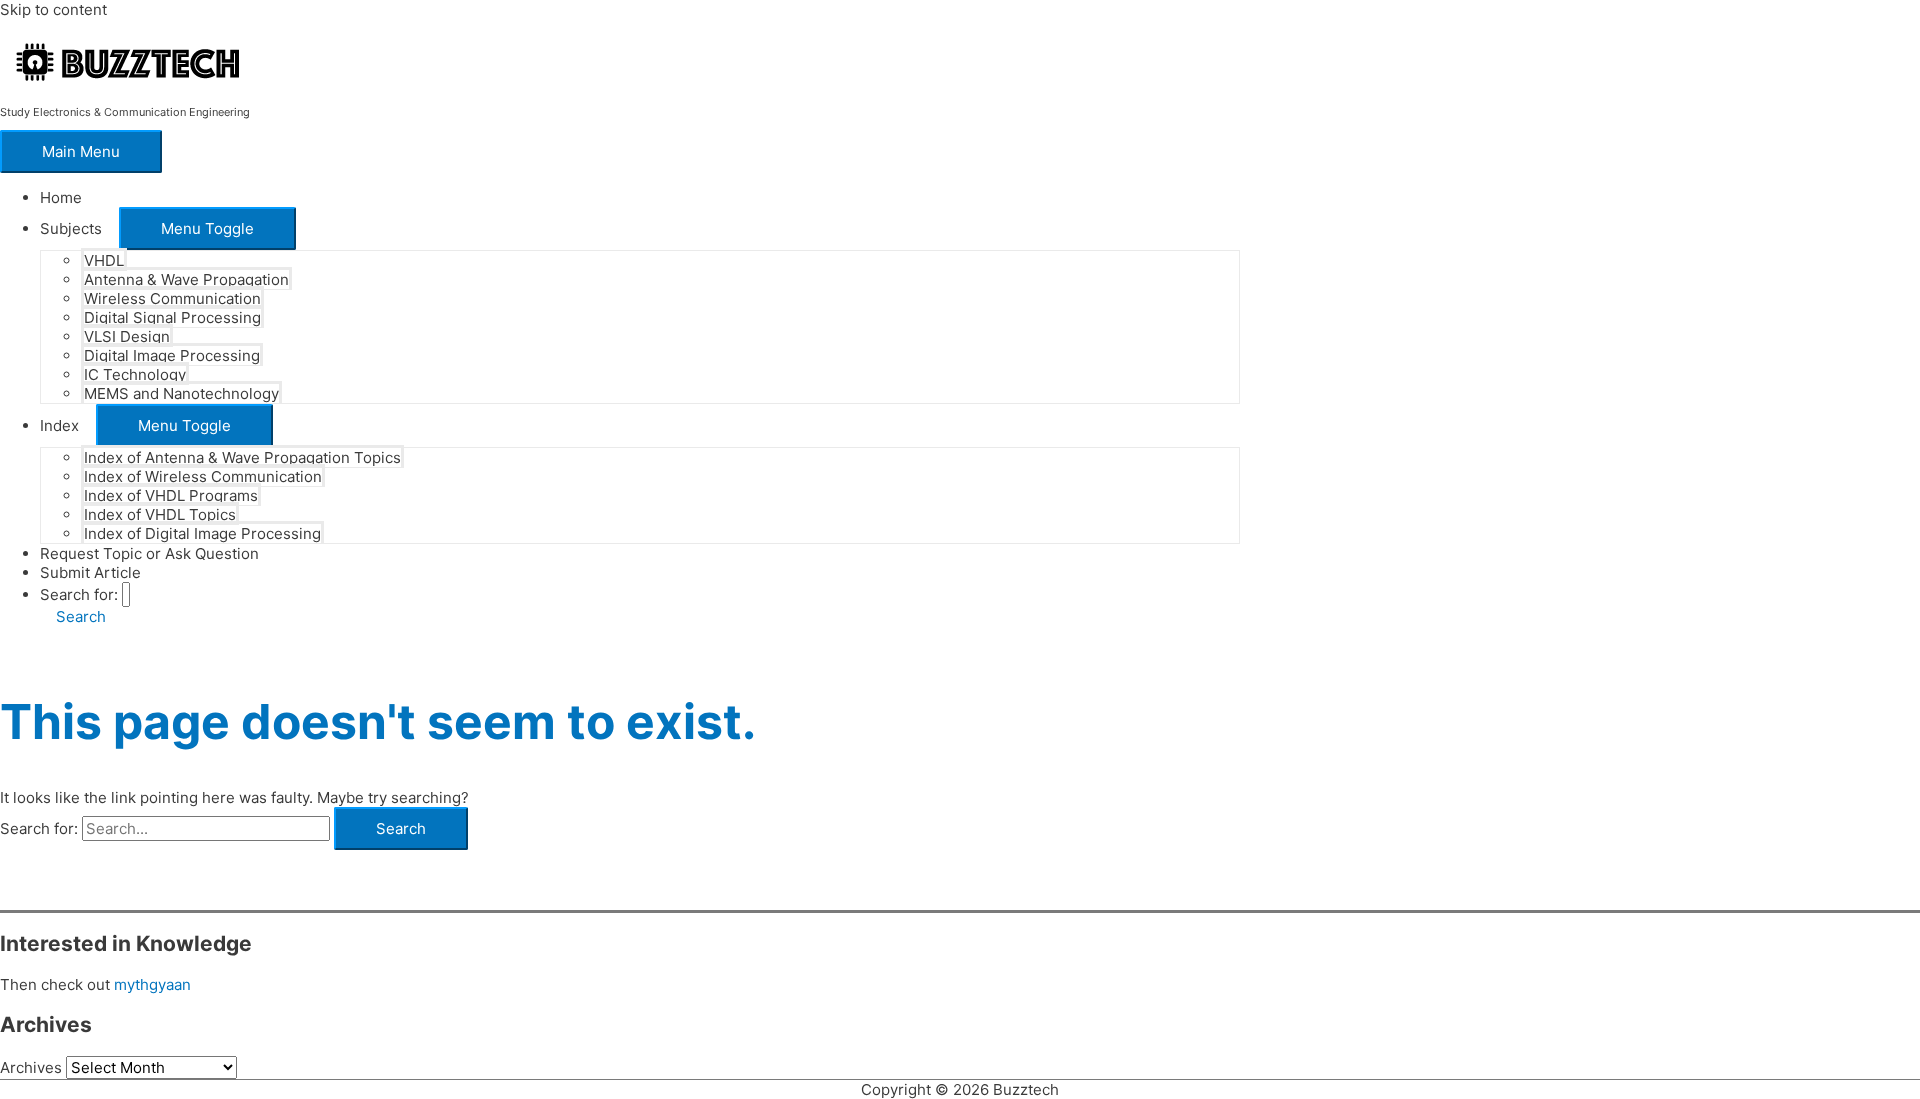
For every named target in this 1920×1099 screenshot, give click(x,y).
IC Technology (135, 374)
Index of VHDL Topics (160, 514)
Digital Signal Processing (172, 317)
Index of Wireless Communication (203, 476)
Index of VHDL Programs (171, 495)
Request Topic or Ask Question (149, 553)
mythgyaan (152, 984)
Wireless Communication (172, 298)
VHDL (104, 260)
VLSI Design (127, 336)
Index (59, 425)
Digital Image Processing (172, 355)
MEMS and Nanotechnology (181, 393)
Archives (31, 1067)
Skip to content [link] (53, 9)
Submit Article (90, 572)
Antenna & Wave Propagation (186, 279)
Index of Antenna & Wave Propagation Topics (242, 457)
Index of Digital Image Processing (202, 533)
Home (61, 197)
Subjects (71, 228)
